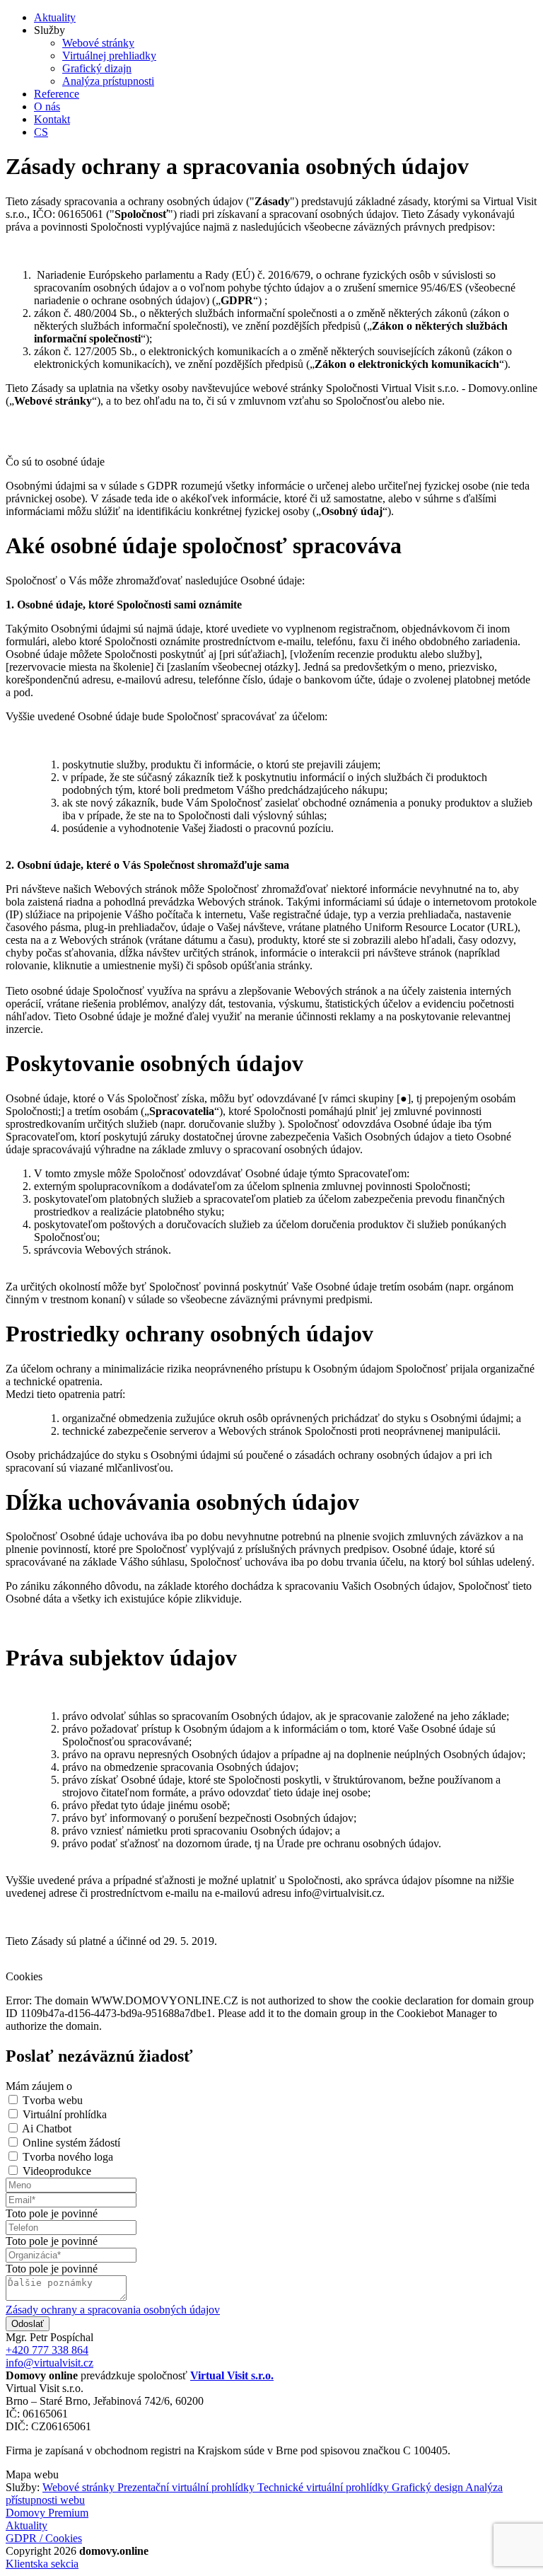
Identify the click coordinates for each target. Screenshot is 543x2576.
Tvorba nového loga (68, 2157)
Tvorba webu (53, 2100)
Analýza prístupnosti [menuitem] (108, 81)
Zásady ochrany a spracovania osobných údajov (113, 2310)
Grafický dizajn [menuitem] (97, 68)
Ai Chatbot (47, 2129)
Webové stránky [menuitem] (98, 43)
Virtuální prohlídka (65, 2114)
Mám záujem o (39, 2086)
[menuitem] (55, 17)
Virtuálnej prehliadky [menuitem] (109, 56)
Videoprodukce (57, 2171)
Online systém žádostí (71, 2143)
